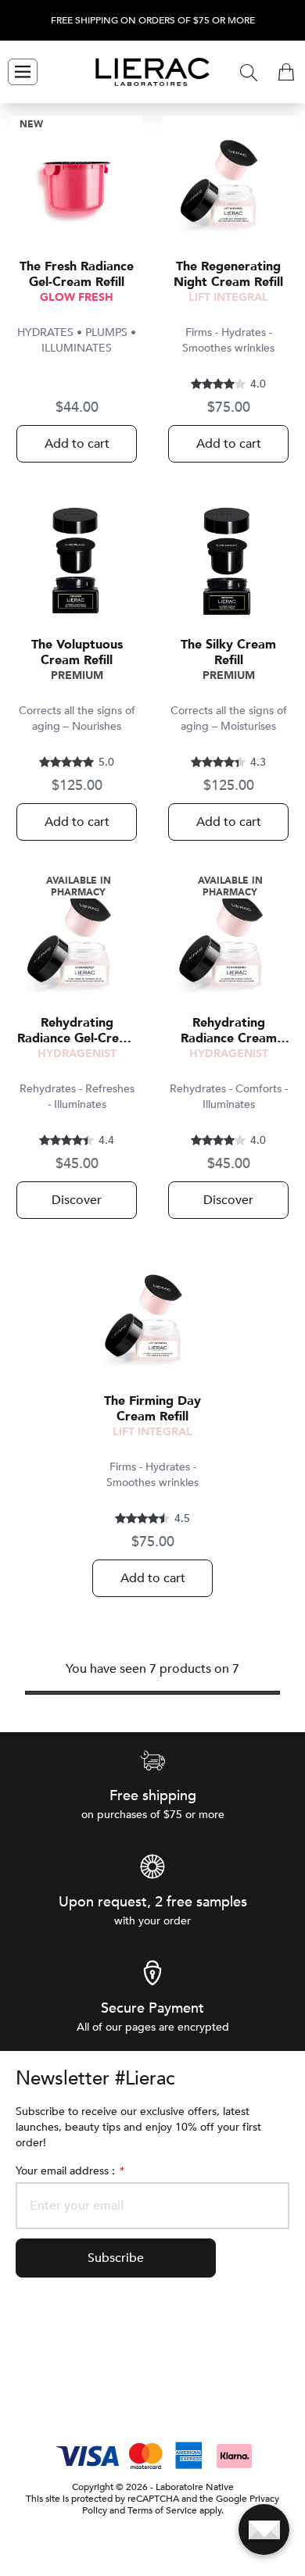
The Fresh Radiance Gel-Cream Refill (77, 274)
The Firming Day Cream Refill (152, 1409)
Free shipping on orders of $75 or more (153, 21)
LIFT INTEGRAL (228, 297)
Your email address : (69, 2171)
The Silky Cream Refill (228, 652)
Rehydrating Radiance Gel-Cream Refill (77, 1031)
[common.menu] (23, 72)
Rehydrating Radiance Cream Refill (229, 1031)
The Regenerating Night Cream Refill (228, 274)
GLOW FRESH (77, 297)
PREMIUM (77, 675)
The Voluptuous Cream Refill (77, 652)
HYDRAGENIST (77, 1054)
